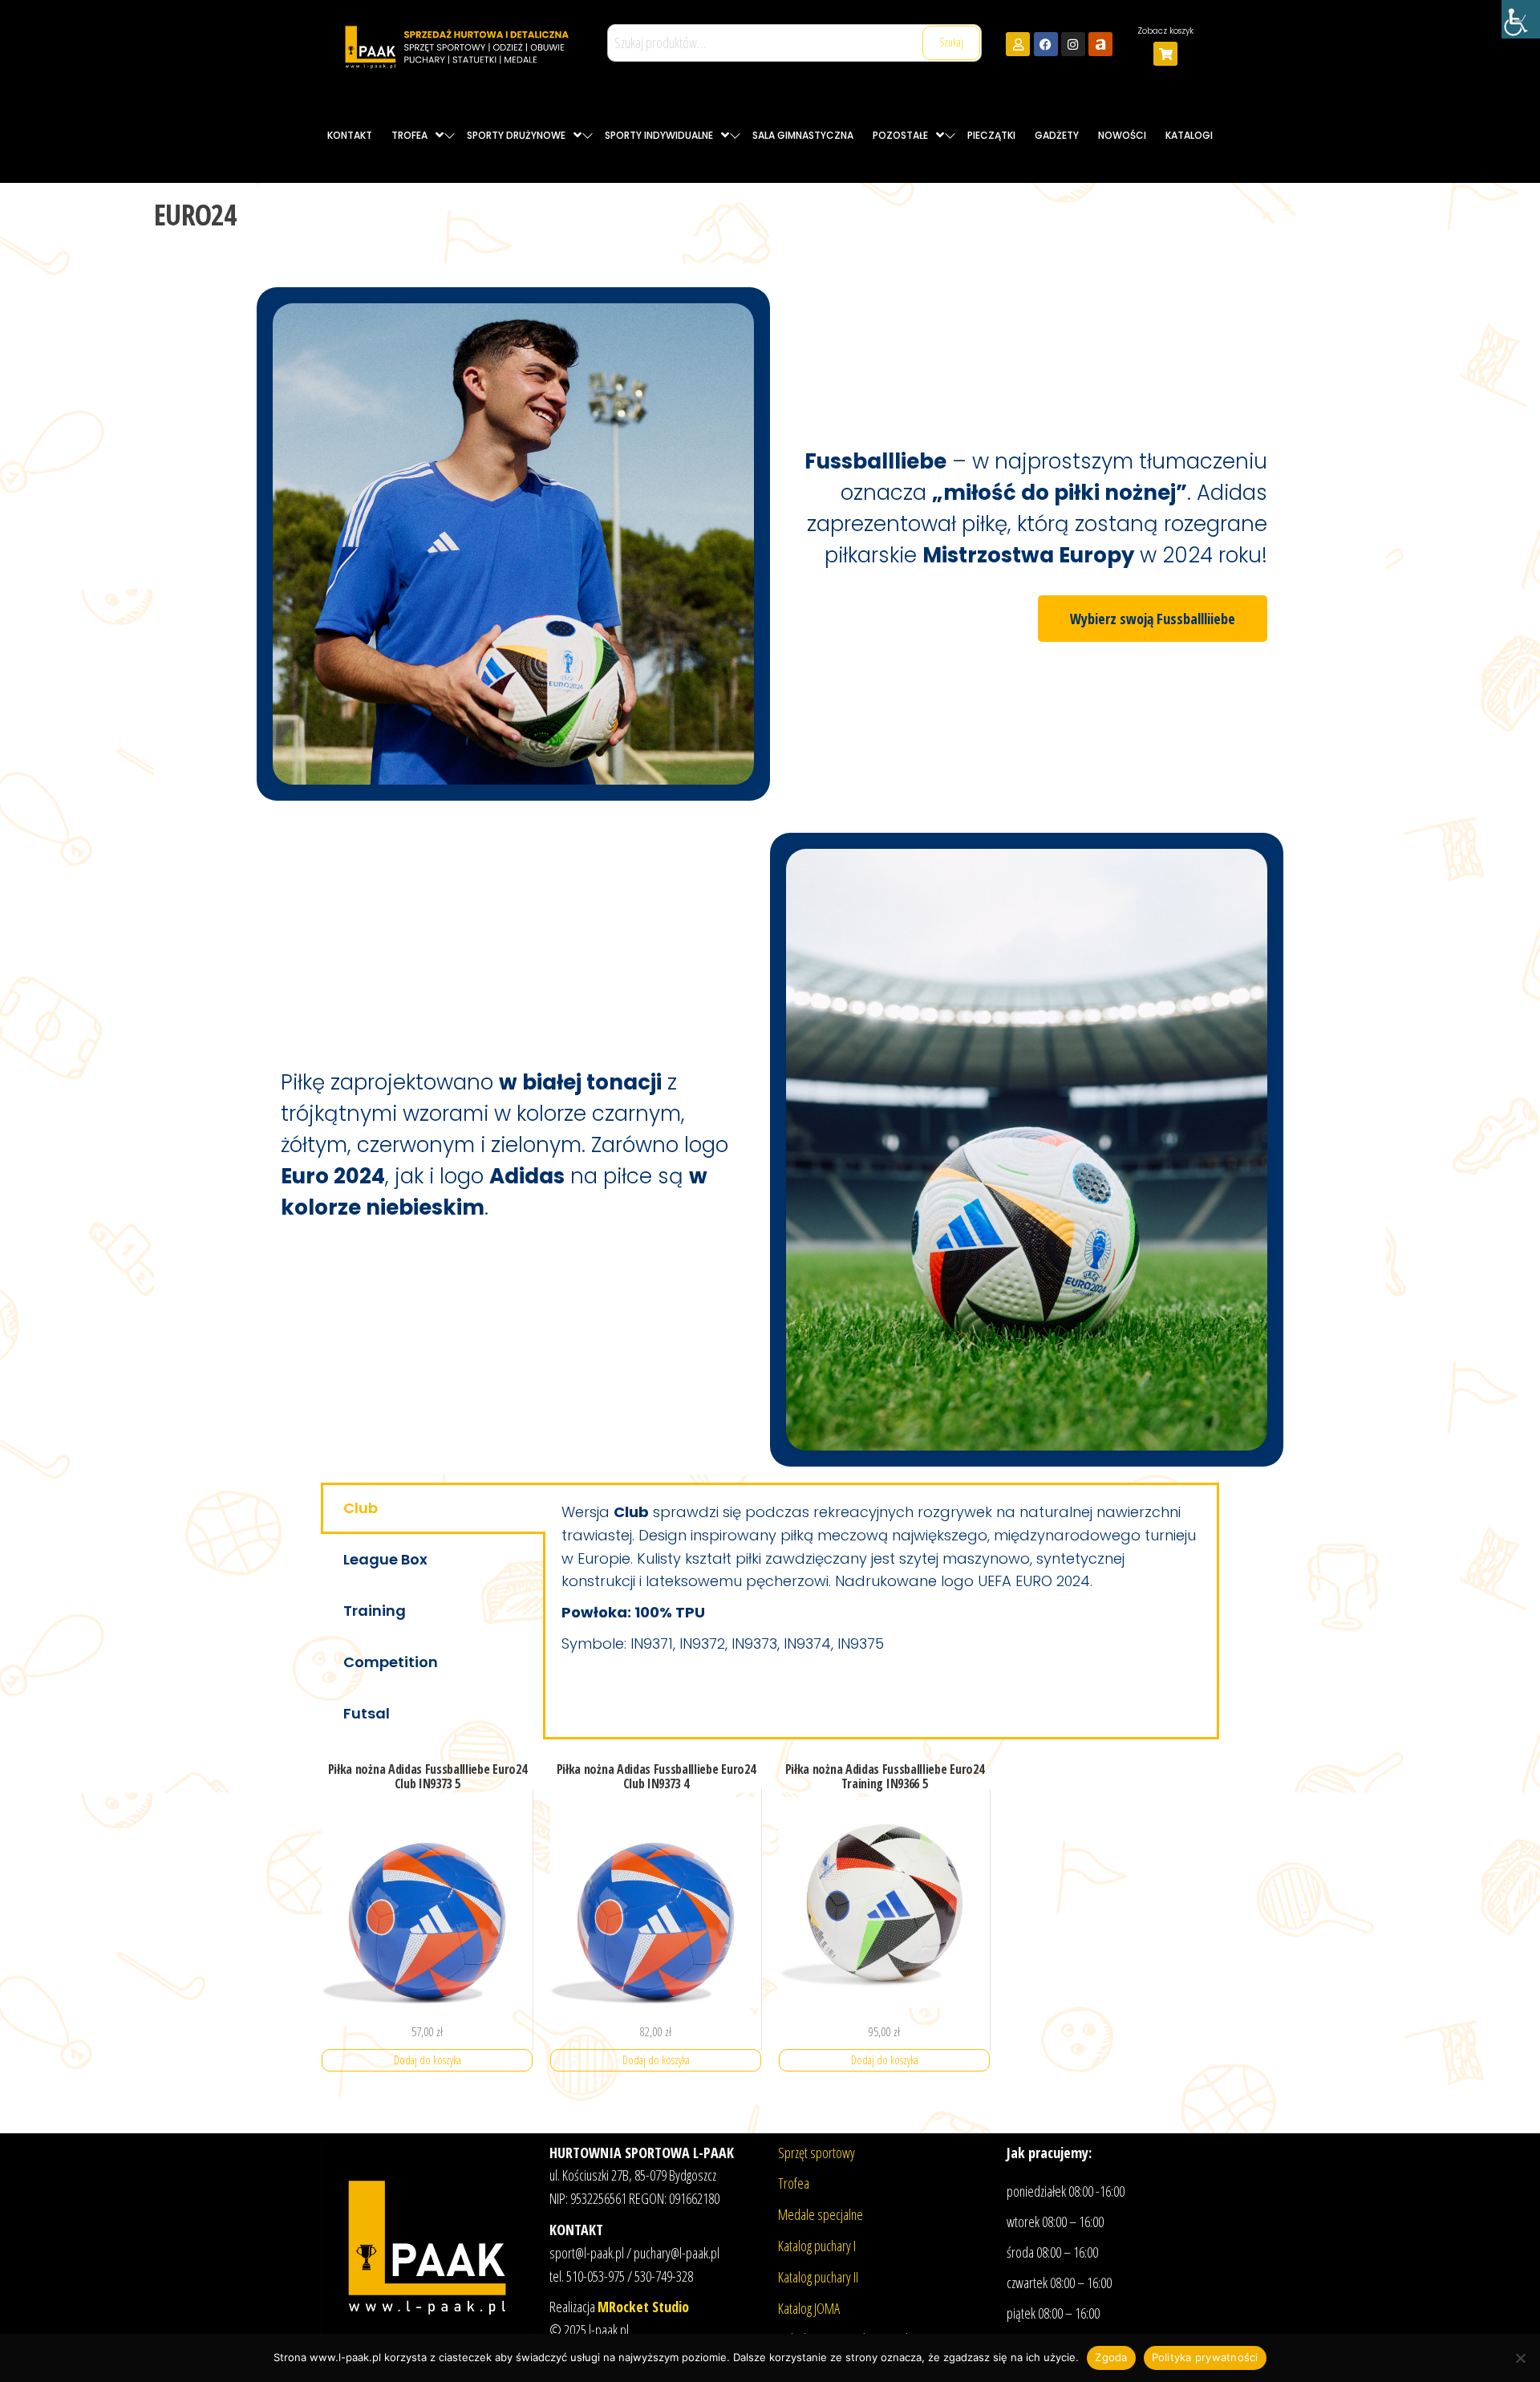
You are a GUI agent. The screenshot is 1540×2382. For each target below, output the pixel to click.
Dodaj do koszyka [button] (428, 2060)
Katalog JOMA (809, 2308)
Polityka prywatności (1205, 2357)
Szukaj (951, 42)
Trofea (794, 2183)
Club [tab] (361, 1508)
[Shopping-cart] (1165, 54)
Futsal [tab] (367, 1713)
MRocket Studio (643, 2307)
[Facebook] (1046, 44)
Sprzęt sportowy (817, 2153)
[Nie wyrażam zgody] (1520, 2358)
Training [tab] (375, 1611)
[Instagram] (1073, 44)
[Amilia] (1100, 44)
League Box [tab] (385, 1559)
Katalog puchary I (817, 2246)
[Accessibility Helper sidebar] (1521, 19)
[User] (1018, 44)
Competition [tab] (391, 1662)
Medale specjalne (821, 2214)
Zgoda (1111, 2357)
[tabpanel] (881, 1583)
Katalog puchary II (818, 2277)
